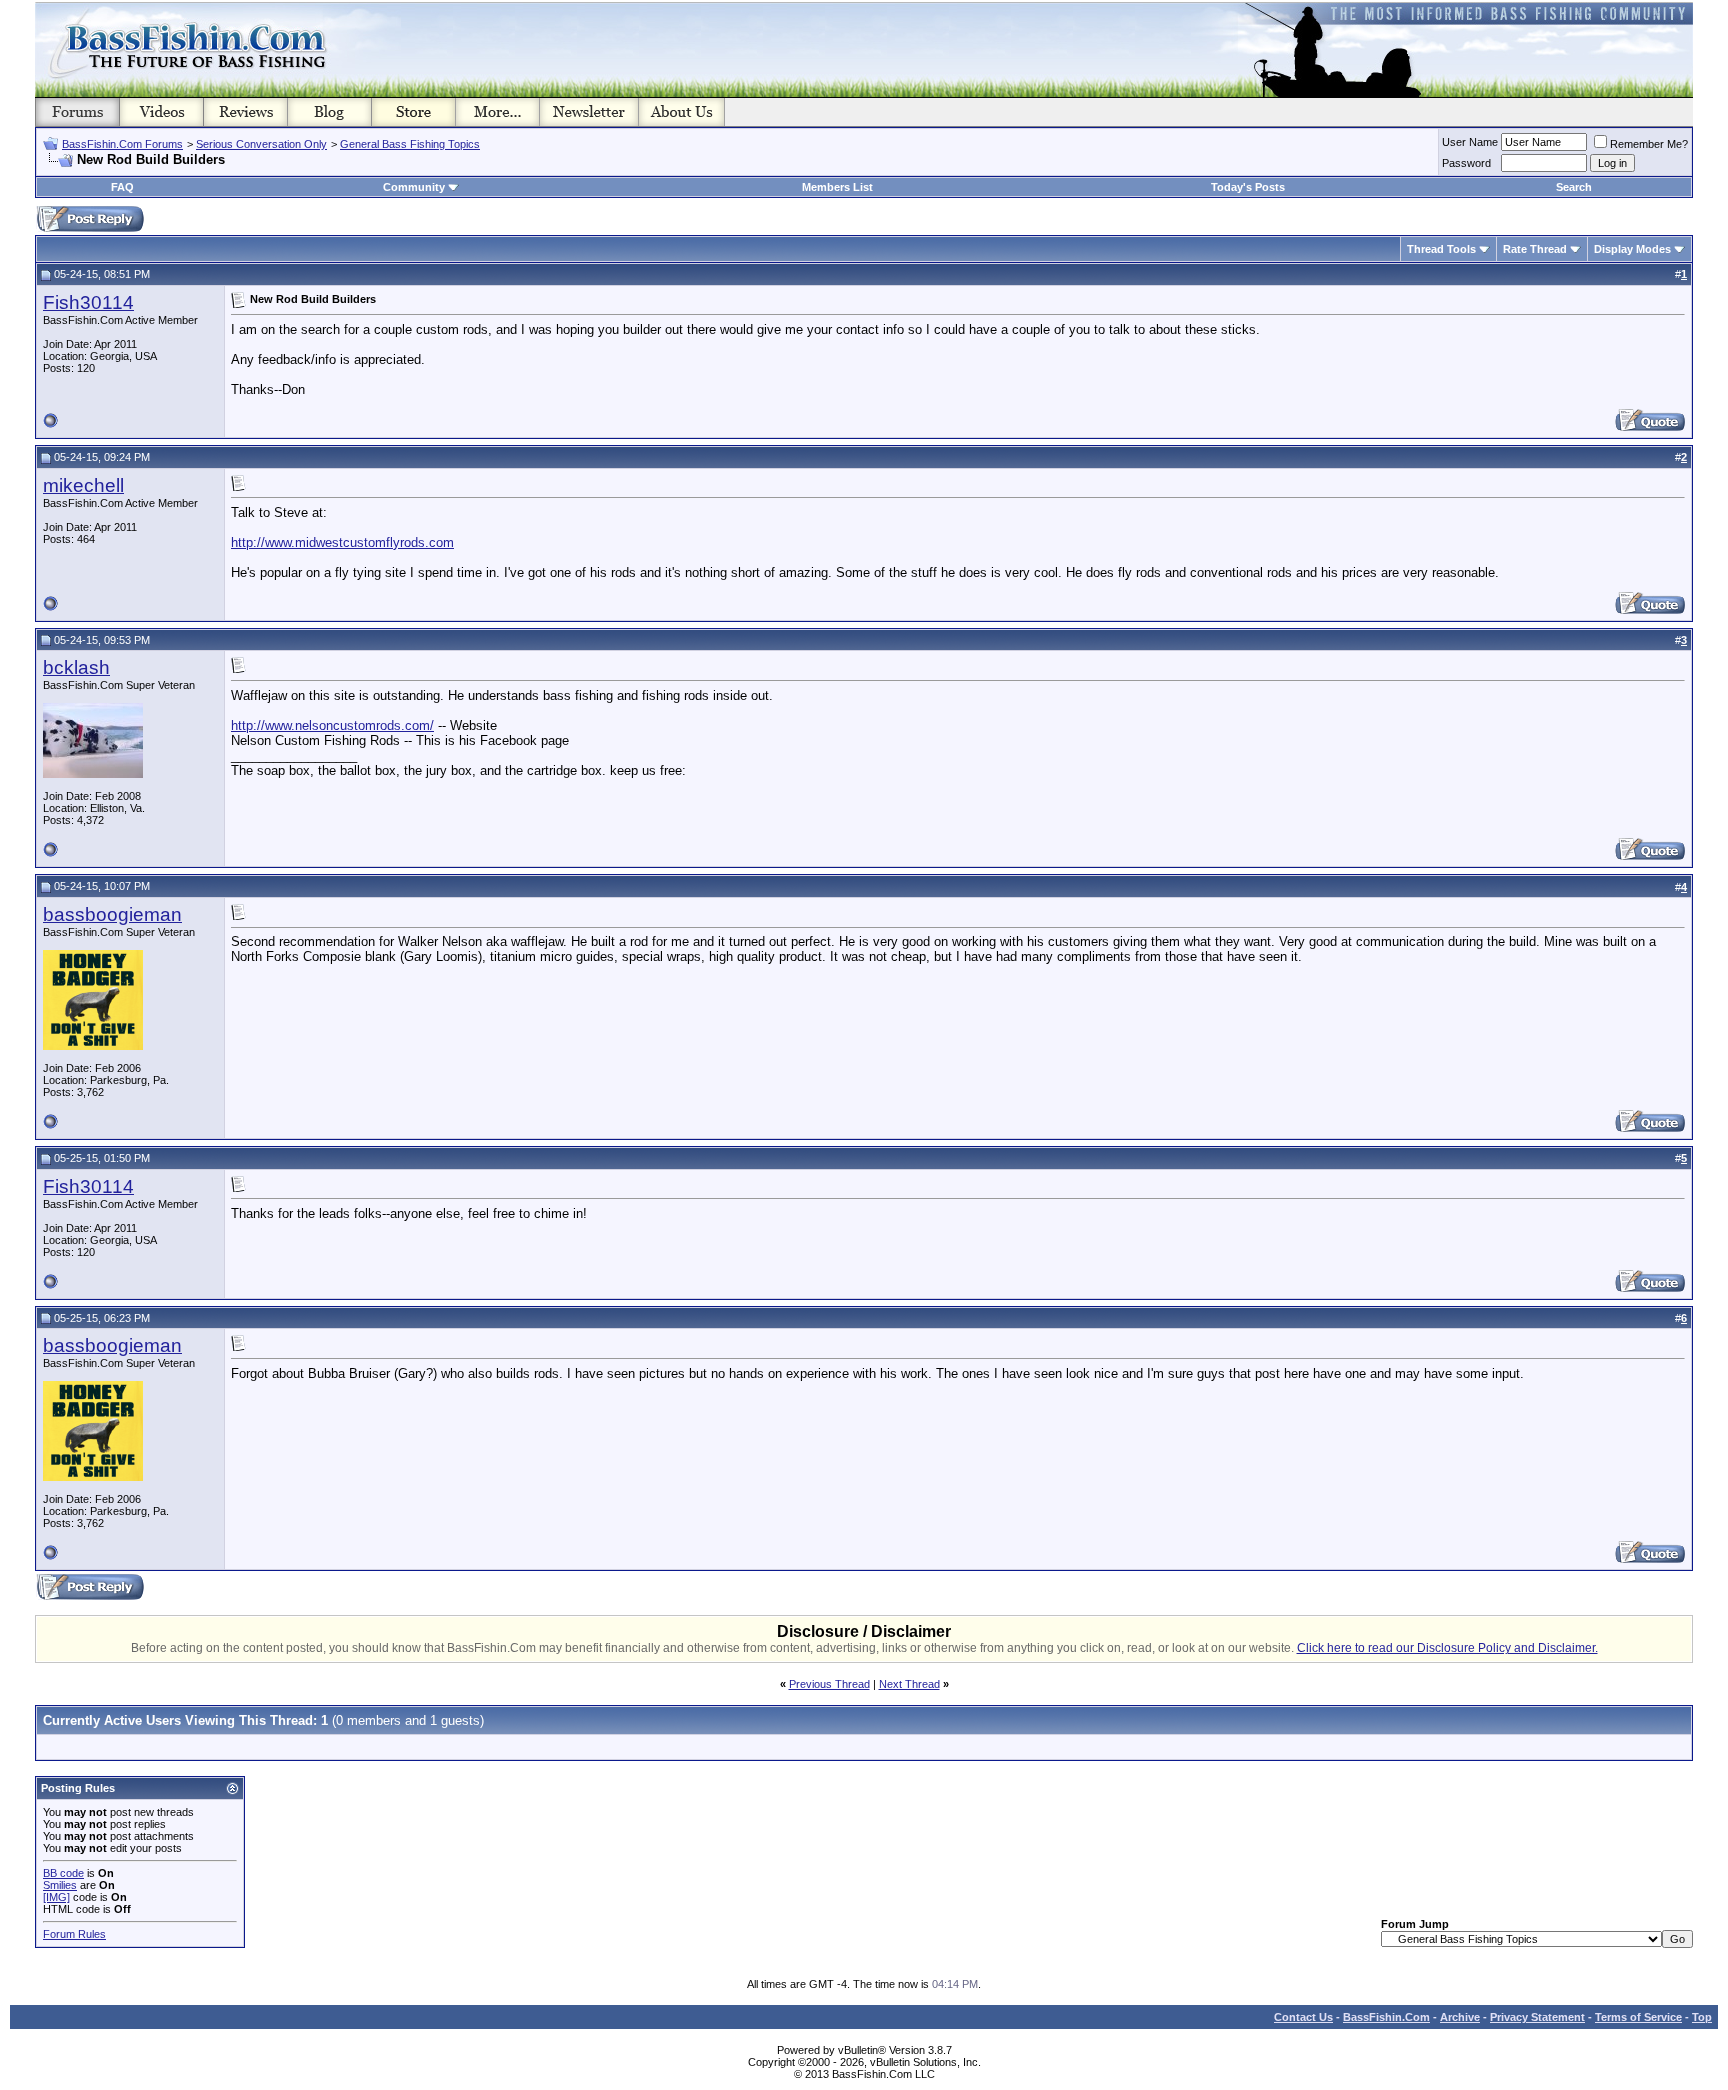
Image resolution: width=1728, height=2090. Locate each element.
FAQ (122, 187)
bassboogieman (112, 914)
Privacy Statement (1537, 2017)
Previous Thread (829, 1684)
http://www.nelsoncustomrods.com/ (332, 725)
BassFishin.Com (1386, 2017)
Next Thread (909, 1684)
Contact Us (1303, 2017)
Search (1574, 187)
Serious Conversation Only (261, 144)
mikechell (83, 485)
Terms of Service (1638, 2017)
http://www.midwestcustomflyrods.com (342, 542)
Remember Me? (1649, 144)
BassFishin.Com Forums (122, 144)
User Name (1470, 142)
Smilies (60, 1885)
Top (1702, 2017)
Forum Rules (74, 1934)
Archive (1460, 2017)
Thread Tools (1441, 249)
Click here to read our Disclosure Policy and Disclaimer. (1447, 1648)
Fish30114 (88, 302)
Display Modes (1632, 249)
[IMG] (56, 1897)
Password (1466, 163)
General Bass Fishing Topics (410, 144)
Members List (837, 187)
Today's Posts (1248, 187)
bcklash (76, 667)
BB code (63, 1873)
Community (414, 187)
